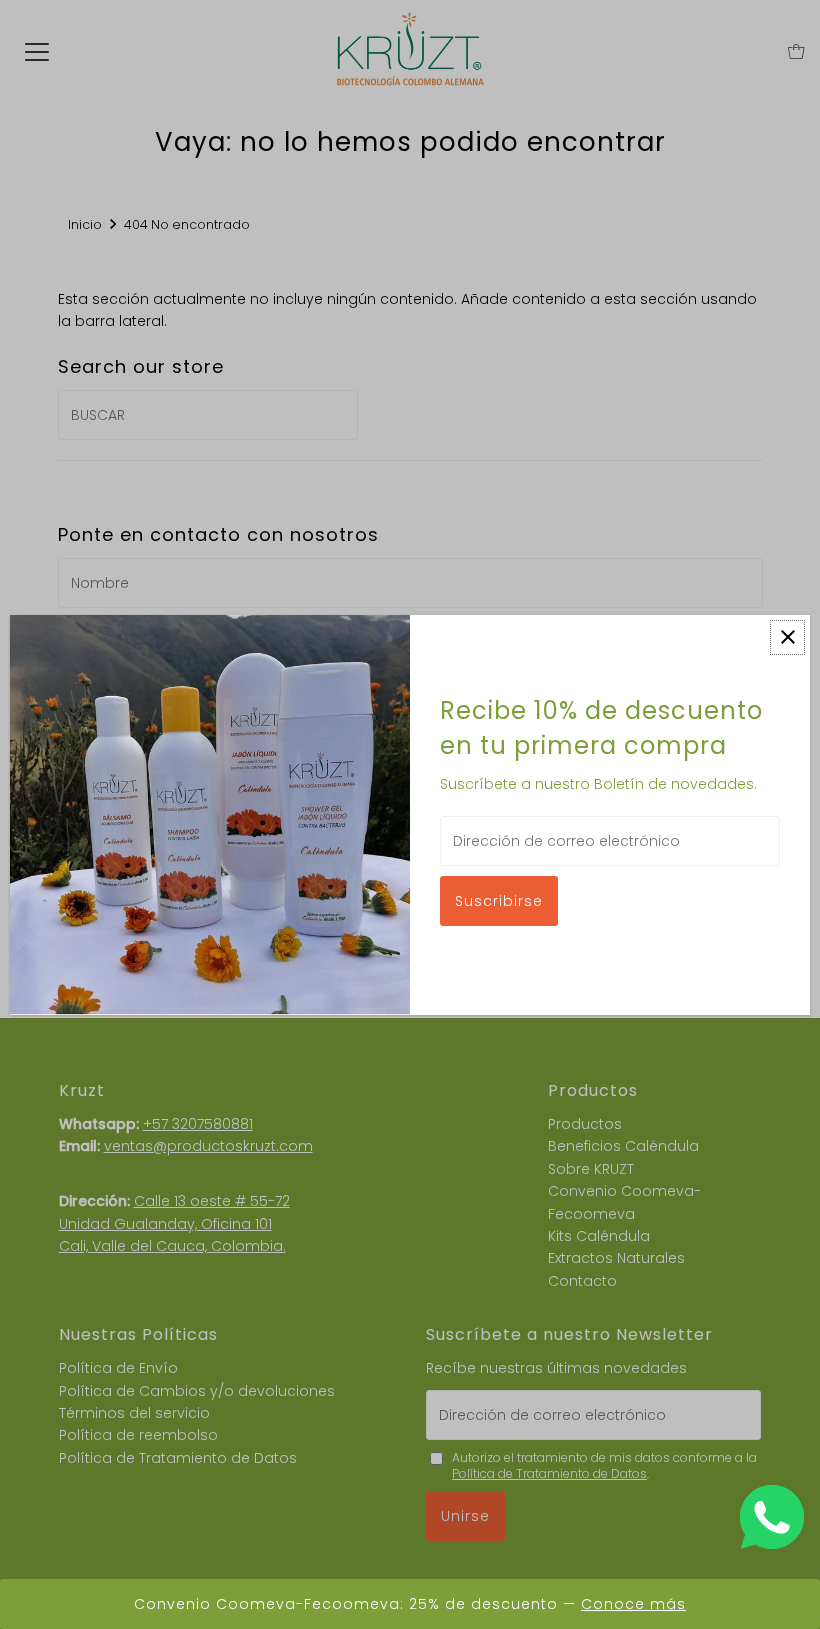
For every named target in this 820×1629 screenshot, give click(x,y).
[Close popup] (787, 637)
